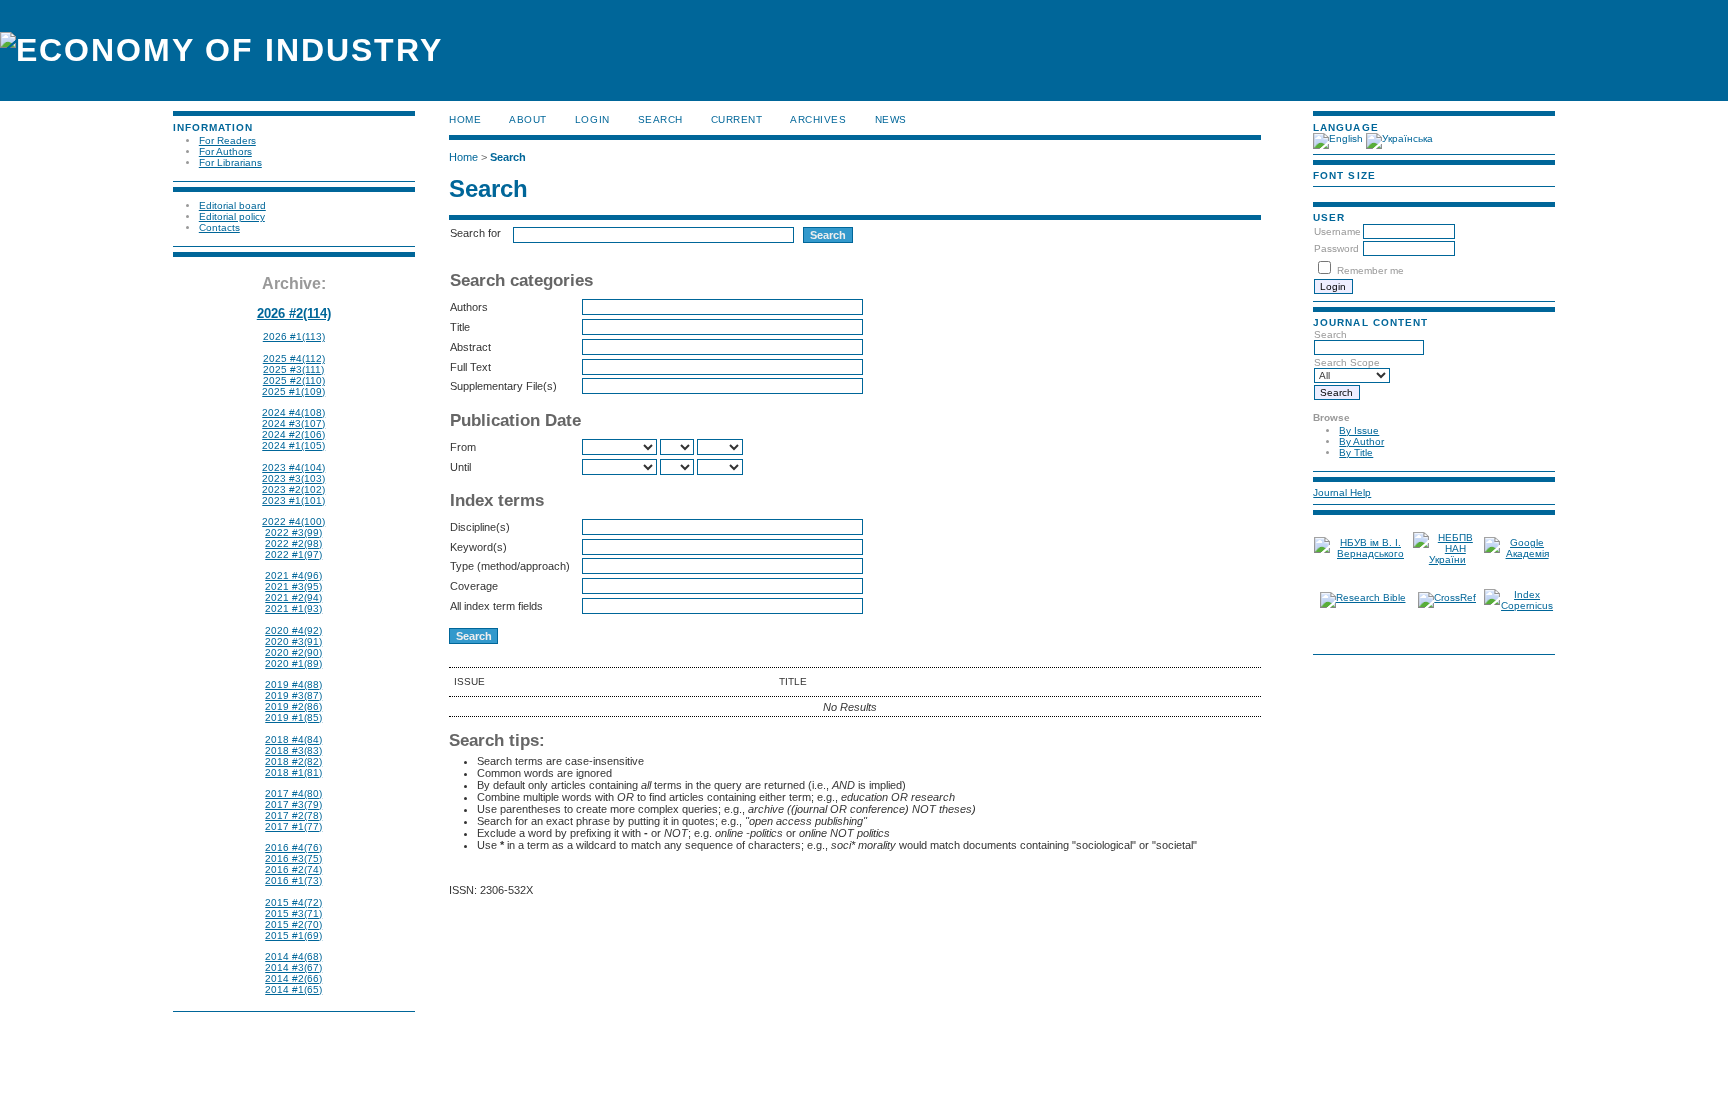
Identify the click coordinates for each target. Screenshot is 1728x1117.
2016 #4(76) (293, 847)
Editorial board (232, 205)
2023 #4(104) (293, 467)
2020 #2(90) (293, 652)
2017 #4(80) (293, 793)
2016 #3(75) (293, 858)
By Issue (1359, 430)
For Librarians (230, 162)
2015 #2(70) (293, 924)
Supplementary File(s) (503, 386)
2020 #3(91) (293, 641)
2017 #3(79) (293, 804)
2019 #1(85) (293, 717)
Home (465, 119)
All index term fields (496, 606)
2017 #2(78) (293, 815)
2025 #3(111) (293, 369)
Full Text (470, 367)
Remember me (1370, 270)
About (528, 119)
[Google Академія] (1519, 553)
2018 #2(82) (293, 761)
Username (1337, 231)
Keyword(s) (478, 547)
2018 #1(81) (293, 772)
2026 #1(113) (294, 336)
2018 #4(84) (293, 739)
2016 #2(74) (293, 869)
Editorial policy (232, 216)
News (891, 119)
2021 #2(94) (293, 597)
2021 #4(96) (293, 575)
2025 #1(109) (293, 391)
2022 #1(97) (293, 554)
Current (737, 119)
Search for (475, 233)
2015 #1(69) (293, 935)
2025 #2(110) (294, 380)
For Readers (227, 140)
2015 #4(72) (293, 902)
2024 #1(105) (293, 445)
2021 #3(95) (293, 586)
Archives (818, 119)
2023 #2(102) (293, 489)
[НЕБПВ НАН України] (1447, 559)
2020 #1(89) (293, 663)
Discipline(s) (480, 527)
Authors (469, 307)
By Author (1361, 441)
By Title (1356, 452)
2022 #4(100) (293, 521)
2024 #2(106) (293, 434)
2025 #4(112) (294, 358)
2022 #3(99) (293, 532)
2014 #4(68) (293, 956)
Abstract (470, 347)
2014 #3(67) (293, 967)
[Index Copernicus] (1519, 605)
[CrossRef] (1447, 597)
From (463, 447)
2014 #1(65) (293, 989)
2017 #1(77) (293, 826)
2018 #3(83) (293, 750)
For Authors (225, 151)
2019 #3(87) (293, 695)
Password (1336, 248)
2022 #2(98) (293, 543)
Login (592, 119)
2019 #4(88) (293, 684)
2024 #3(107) (293, 423)
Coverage (474, 586)
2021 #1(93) (293, 608)
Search (660, 119)
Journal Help (1342, 492)
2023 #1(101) (293, 500)
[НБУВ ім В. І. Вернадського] (1362, 553)
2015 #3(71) (293, 913)
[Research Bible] (1363, 597)
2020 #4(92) (293, 630)
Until (460, 467)
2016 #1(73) (293, 880)
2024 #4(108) (293, 412)
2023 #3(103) (293, 478)
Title (460, 327)
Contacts (219, 227)
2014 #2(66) (293, 978)
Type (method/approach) (510, 566)
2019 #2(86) (293, 706)
